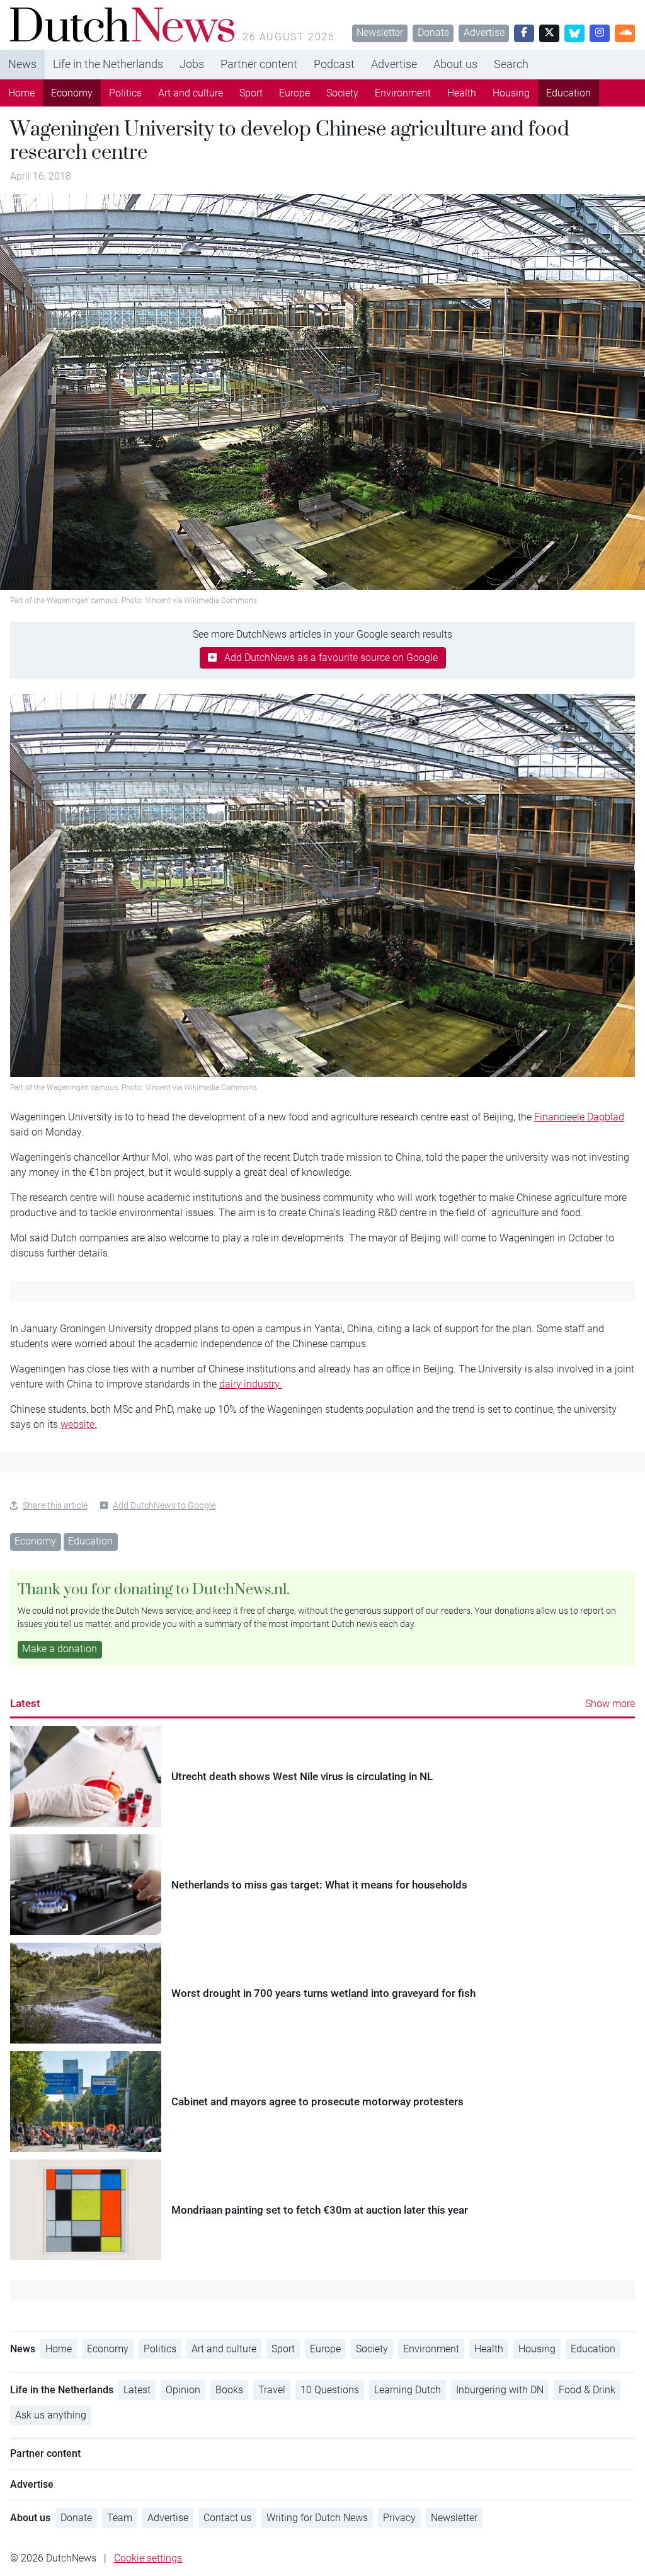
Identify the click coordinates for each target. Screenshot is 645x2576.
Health (462, 93)
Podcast (334, 64)
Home (21, 93)
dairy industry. (250, 1384)
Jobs (192, 64)
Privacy (399, 2518)
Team (120, 2518)
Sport (251, 93)
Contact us (227, 2518)
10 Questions (330, 2390)
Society (342, 93)
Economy (72, 93)
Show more (610, 1704)
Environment (403, 93)
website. (79, 1424)
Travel (272, 2390)
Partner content (259, 64)
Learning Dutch (408, 2390)
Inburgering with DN (500, 2390)
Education (568, 93)
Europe (294, 93)
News (22, 64)
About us (455, 64)
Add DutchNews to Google (164, 1505)
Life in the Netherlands (108, 64)
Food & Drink (587, 2390)
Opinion (183, 2390)
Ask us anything (51, 2415)
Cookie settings (148, 2558)
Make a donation (60, 1649)
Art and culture (191, 93)
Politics (125, 93)
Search (511, 64)
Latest (25, 1703)
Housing (511, 93)
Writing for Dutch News (317, 2518)
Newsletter (380, 32)
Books (229, 2390)
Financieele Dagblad (579, 1117)
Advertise (484, 32)
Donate (433, 32)
